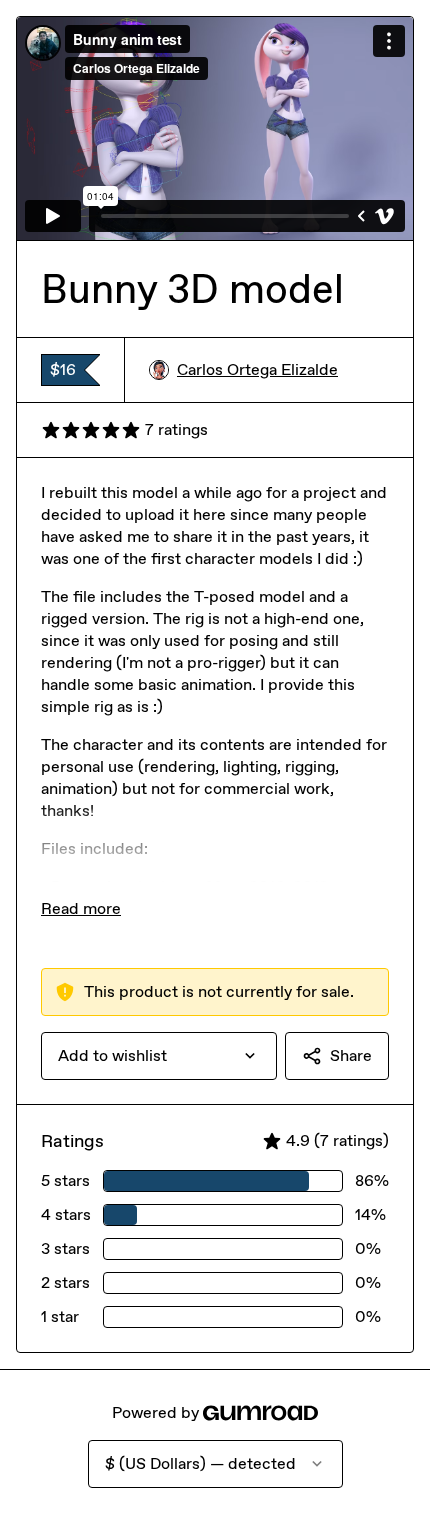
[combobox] (159, 1056)
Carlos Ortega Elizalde (257, 369)
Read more (81, 908)
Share (351, 1055)
